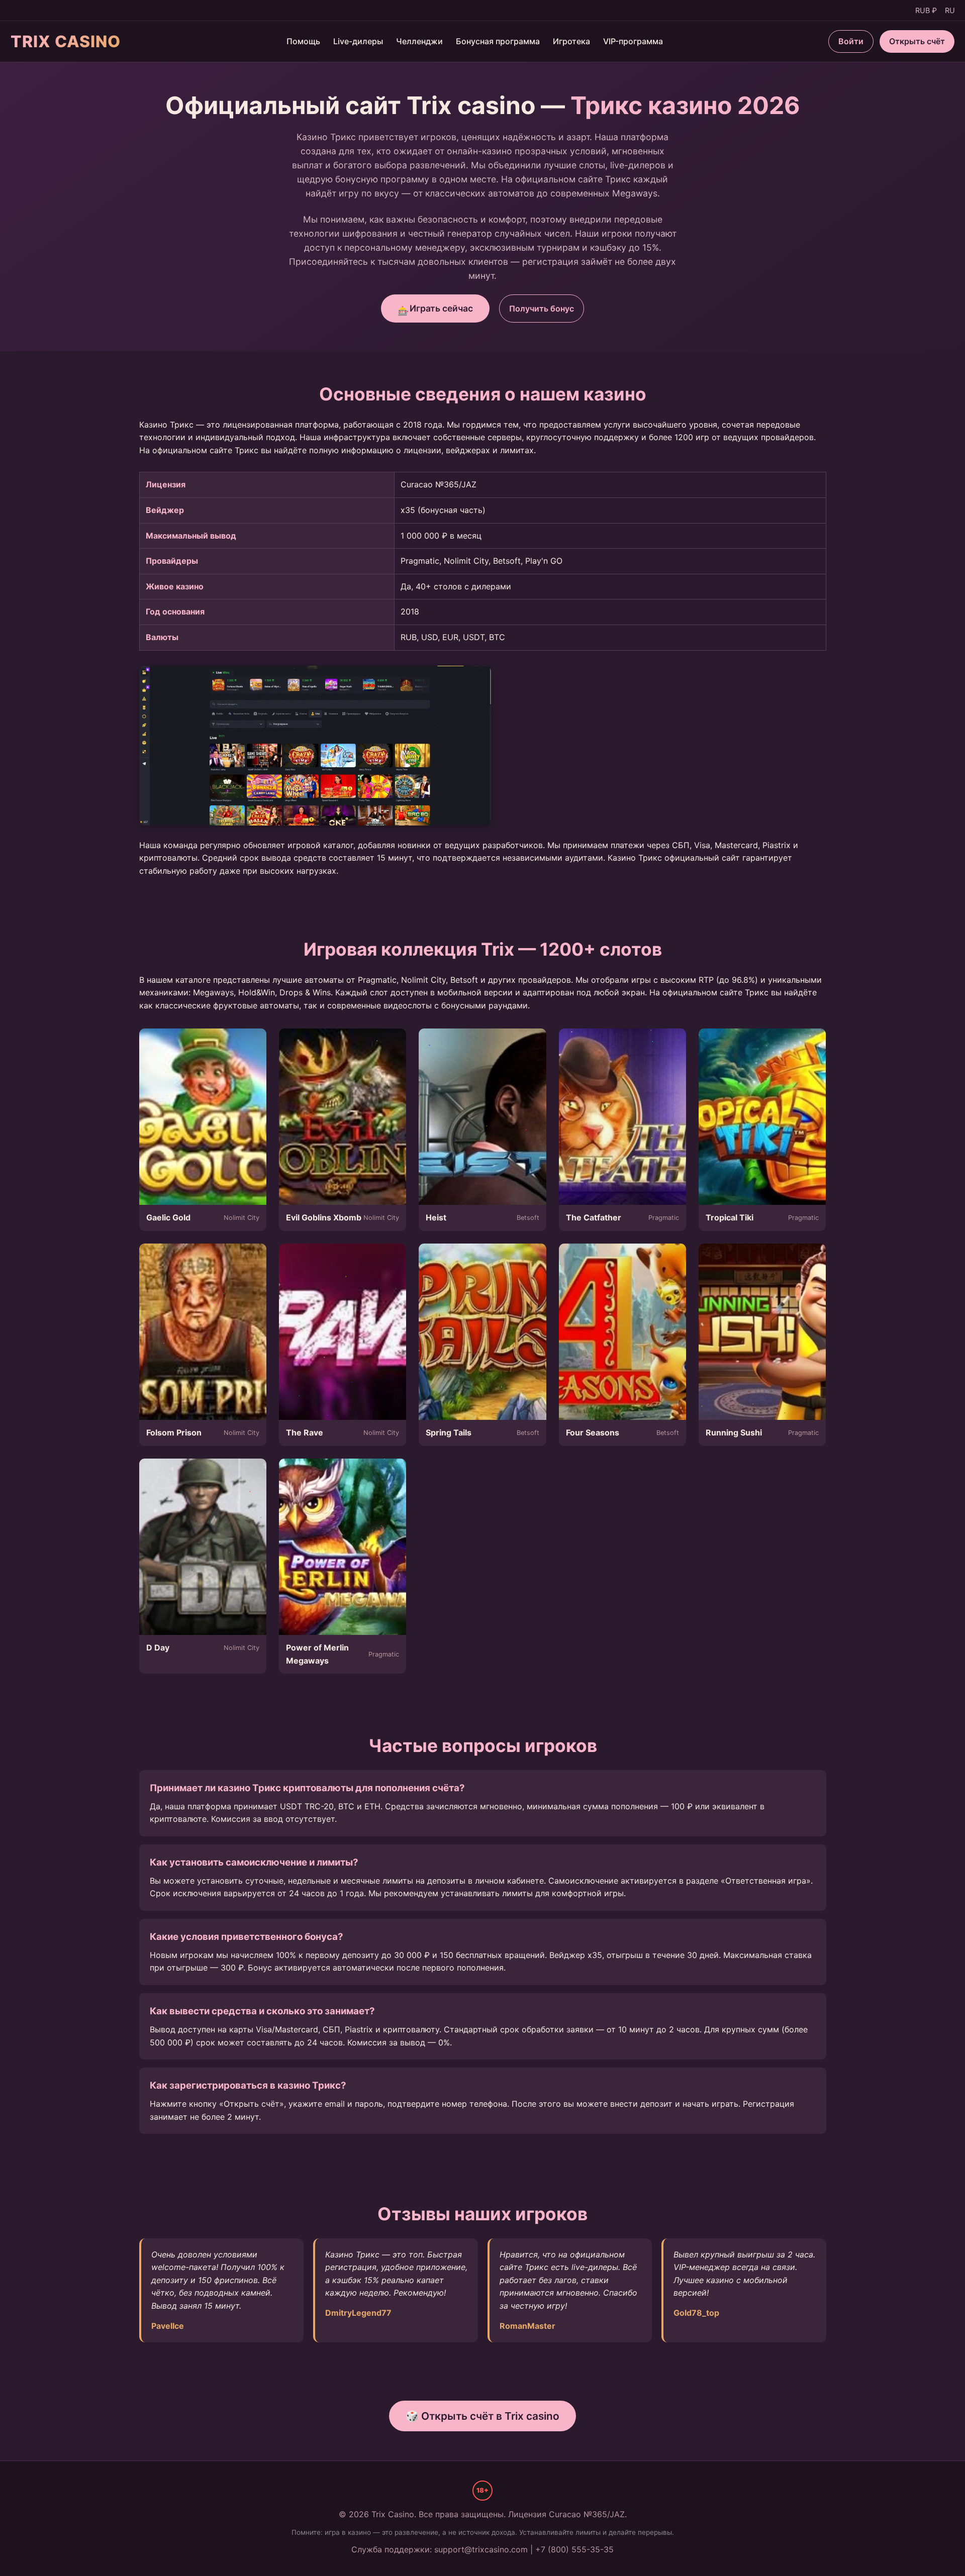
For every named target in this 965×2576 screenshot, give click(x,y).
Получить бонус (542, 308)
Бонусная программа (498, 41)
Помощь (303, 41)
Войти (851, 41)
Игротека (571, 41)
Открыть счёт (917, 41)
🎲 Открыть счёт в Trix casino (482, 2416)
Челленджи (419, 41)
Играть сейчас (435, 310)
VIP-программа (633, 41)
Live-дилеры (358, 41)
